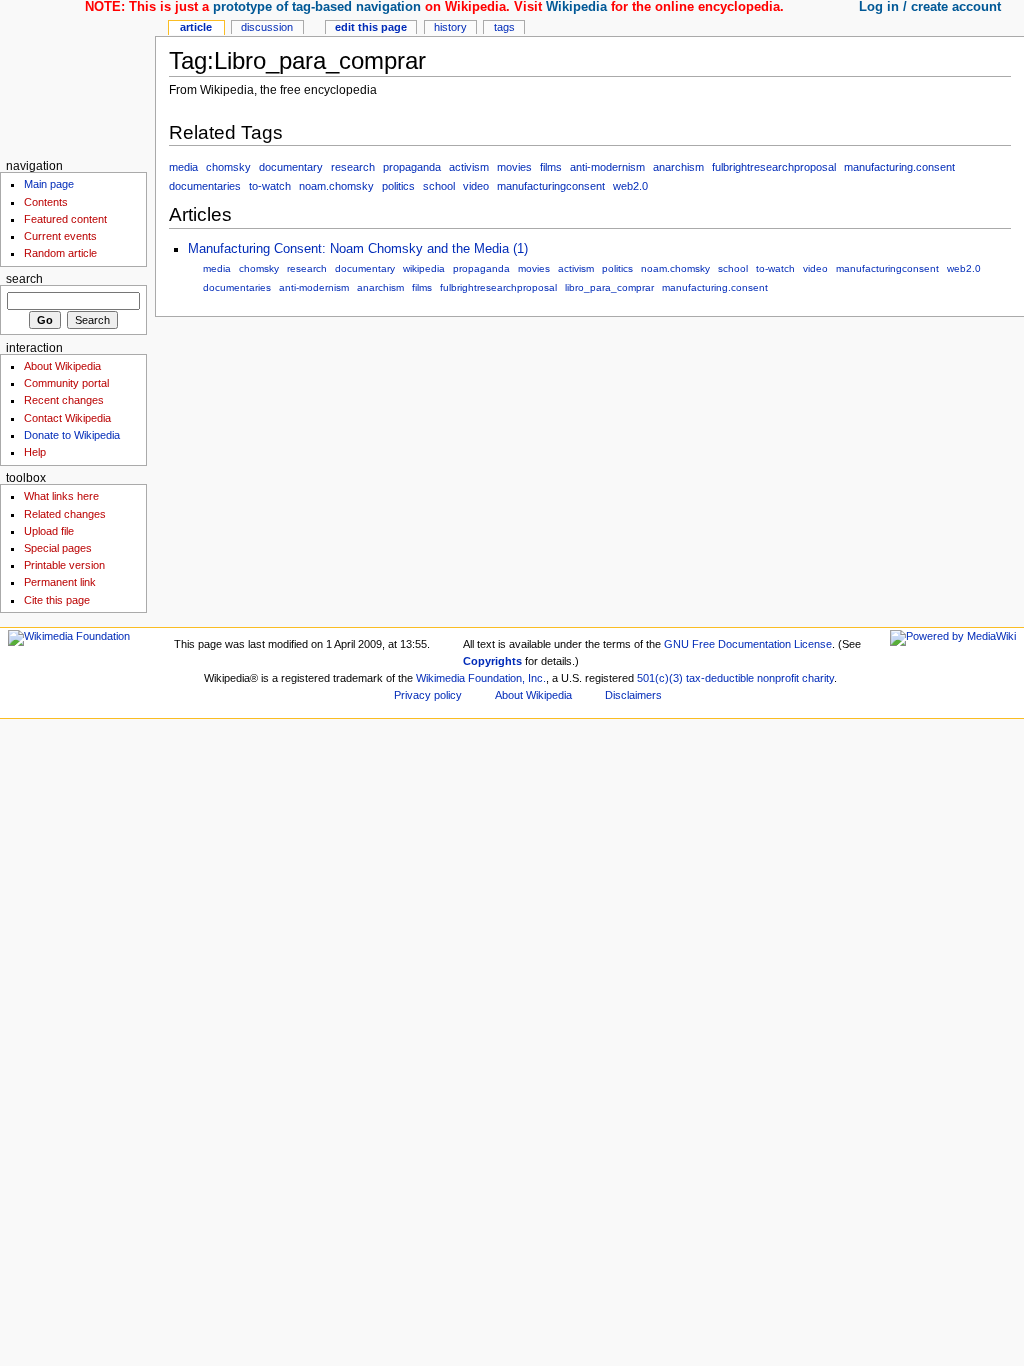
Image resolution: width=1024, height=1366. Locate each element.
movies (514, 167)
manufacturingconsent (551, 186)
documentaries (205, 186)
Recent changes (64, 400)
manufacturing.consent (899, 167)
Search (24, 279)
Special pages (58, 548)
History (450, 27)
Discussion (267, 27)
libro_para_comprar (609, 287)
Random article (60, 253)
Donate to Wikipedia (72, 435)
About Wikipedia (62, 366)
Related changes (65, 514)
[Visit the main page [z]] (77, 77)
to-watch (270, 186)
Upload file (49, 531)
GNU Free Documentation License (748, 644)
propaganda (412, 167)
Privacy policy (428, 695)
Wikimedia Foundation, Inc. (481, 678)
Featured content (65, 219)
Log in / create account (930, 7)
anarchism (678, 167)
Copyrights (492, 661)
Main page (49, 184)
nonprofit (778, 678)
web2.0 (630, 186)
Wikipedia (576, 7)
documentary (291, 167)
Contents (46, 202)
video (476, 186)
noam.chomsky (336, 186)
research (353, 167)
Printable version (64, 565)
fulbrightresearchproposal (774, 167)
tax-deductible (720, 678)
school (439, 186)
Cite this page (57, 600)
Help (35, 452)
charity (818, 678)
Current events (60, 236)
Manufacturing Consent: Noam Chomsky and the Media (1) (358, 249)
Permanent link (60, 582)
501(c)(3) (660, 678)
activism (469, 167)
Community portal (66, 383)
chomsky (228, 167)
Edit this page (371, 27)
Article (196, 27)
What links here (61, 496)
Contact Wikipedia (67, 418)
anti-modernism (607, 167)
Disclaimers (633, 695)
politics (398, 186)
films (551, 167)
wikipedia (424, 268)
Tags (504, 27)
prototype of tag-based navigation (317, 7)
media (183, 167)
